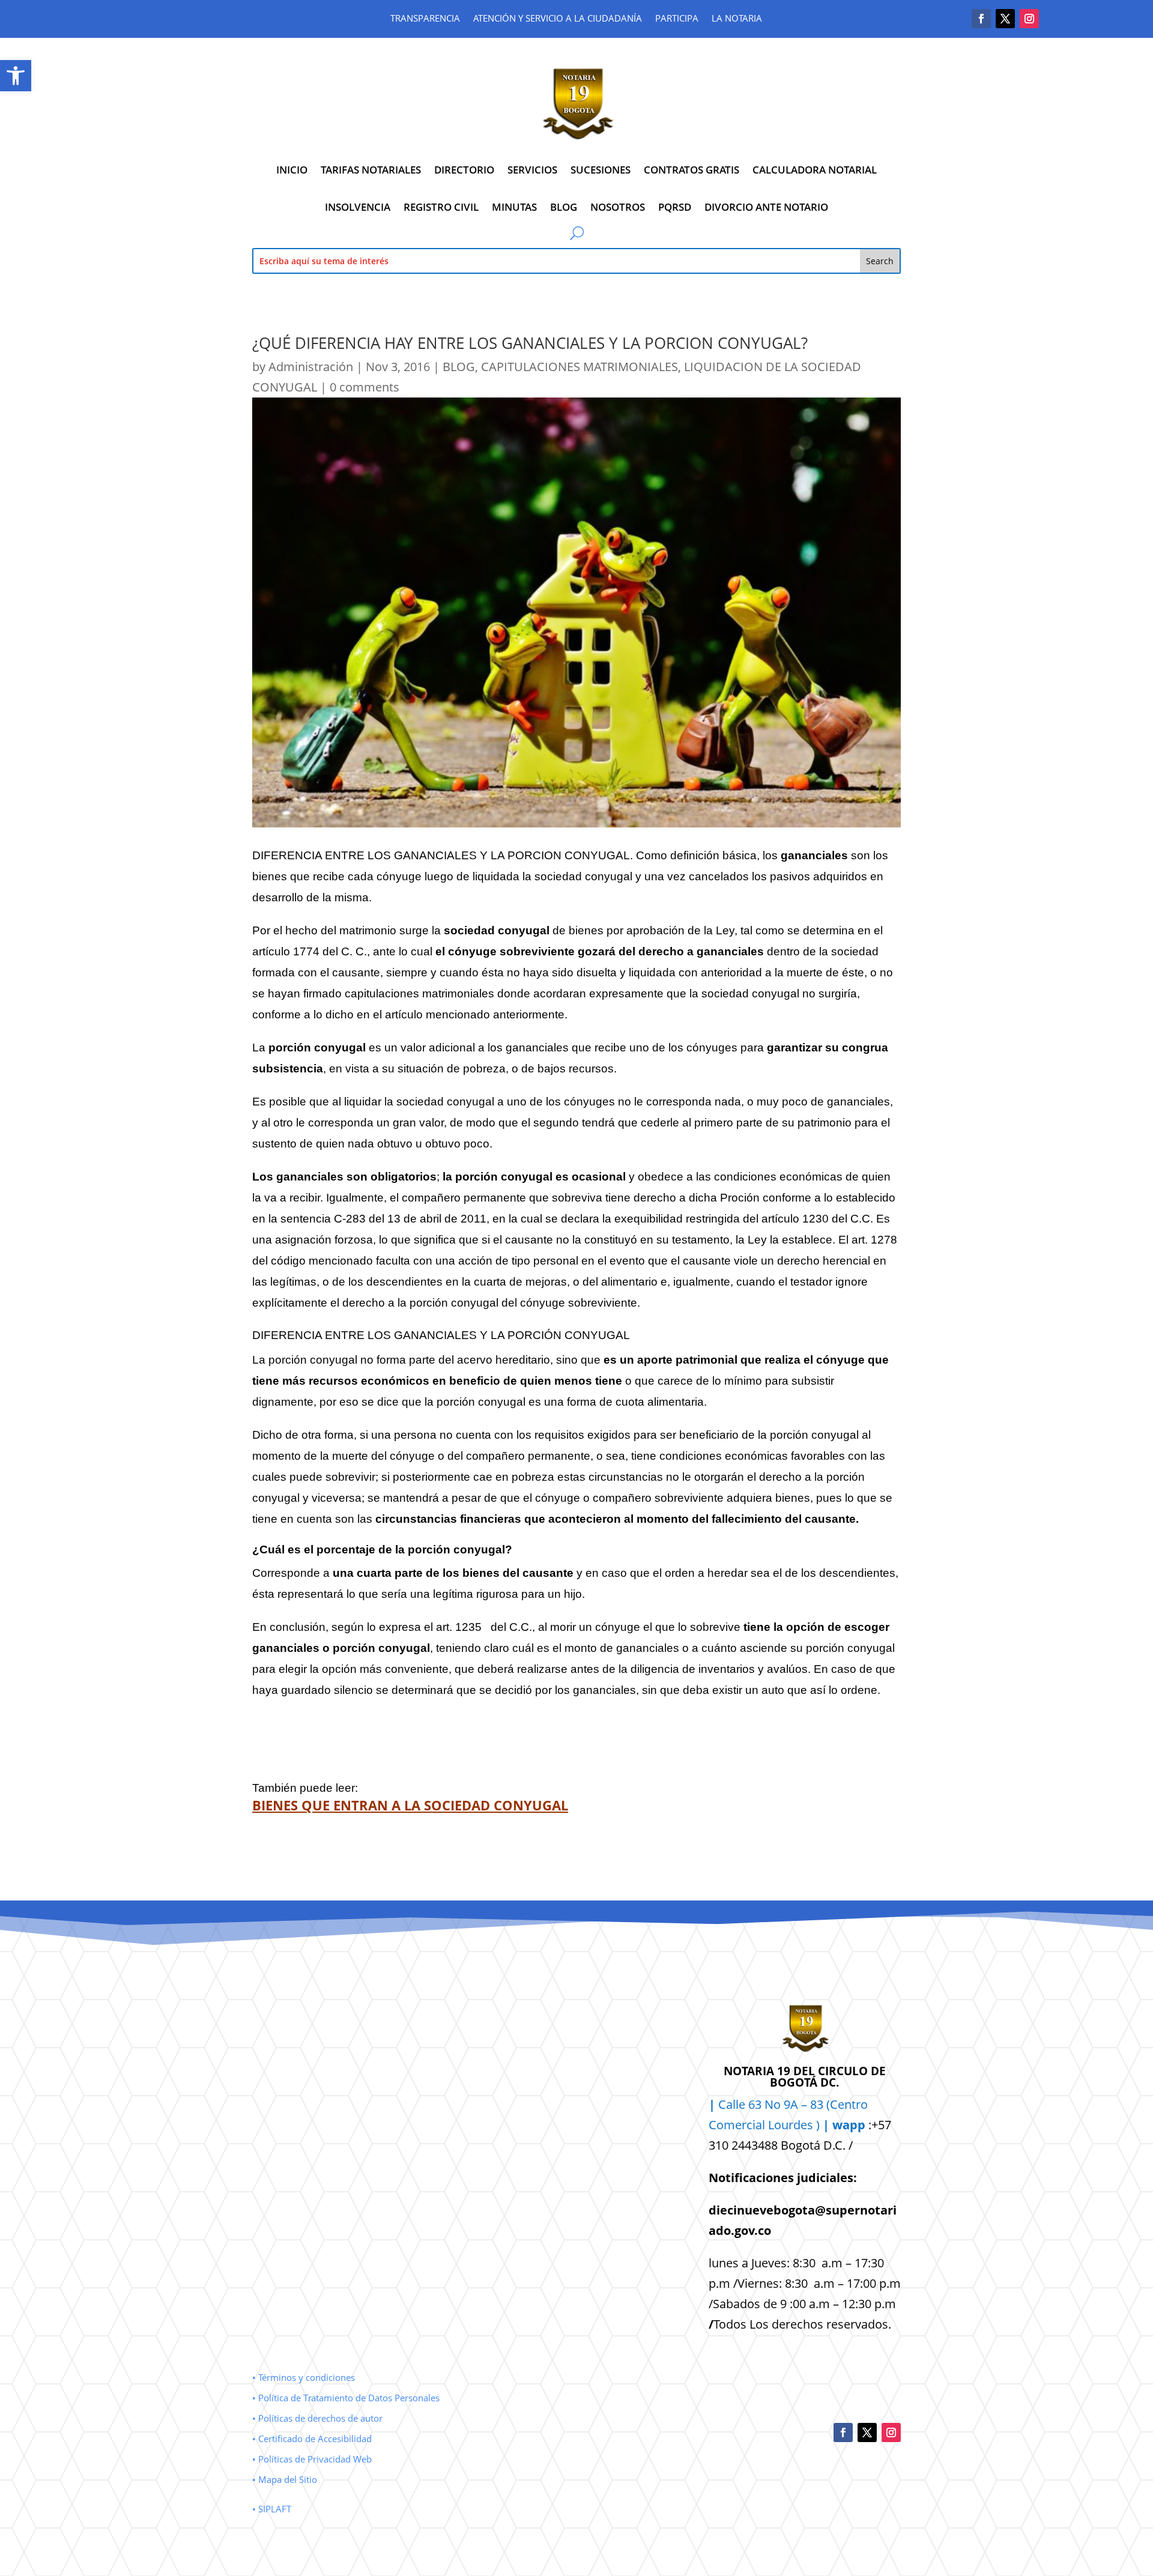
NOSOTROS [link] (618, 207)
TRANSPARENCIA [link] (425, 19)
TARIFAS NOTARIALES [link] (371, 170)
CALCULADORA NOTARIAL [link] (815, 170)
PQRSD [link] (675, 207)
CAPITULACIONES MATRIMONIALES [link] (580, 367)
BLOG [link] (564, 207)
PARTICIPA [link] (677, 19)
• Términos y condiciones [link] (304, 2377)
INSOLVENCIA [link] (358, 207)
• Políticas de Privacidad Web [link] (312, 2459)
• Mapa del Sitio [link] (286, 2479)
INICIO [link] (292, 170)
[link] (16, 76)
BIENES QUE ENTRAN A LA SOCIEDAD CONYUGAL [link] (410, 1805)
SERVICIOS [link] (532, 170)
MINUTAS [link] (514, 207)
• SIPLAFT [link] (272, 2509)
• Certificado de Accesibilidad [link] (312, 2438)
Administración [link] (311, 367)
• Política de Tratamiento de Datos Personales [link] (346, 2398)
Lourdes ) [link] (817, 2125)
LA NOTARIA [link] (737, 19)
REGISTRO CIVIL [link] (441, 207)
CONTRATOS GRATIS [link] (691, 170)
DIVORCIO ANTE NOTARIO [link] (766, 207)
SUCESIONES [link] (601, 170)
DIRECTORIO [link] (464, 170)
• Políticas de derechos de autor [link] (317, 2418)
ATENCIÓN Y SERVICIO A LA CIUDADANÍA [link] (558, 19)
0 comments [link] (365, 387)
